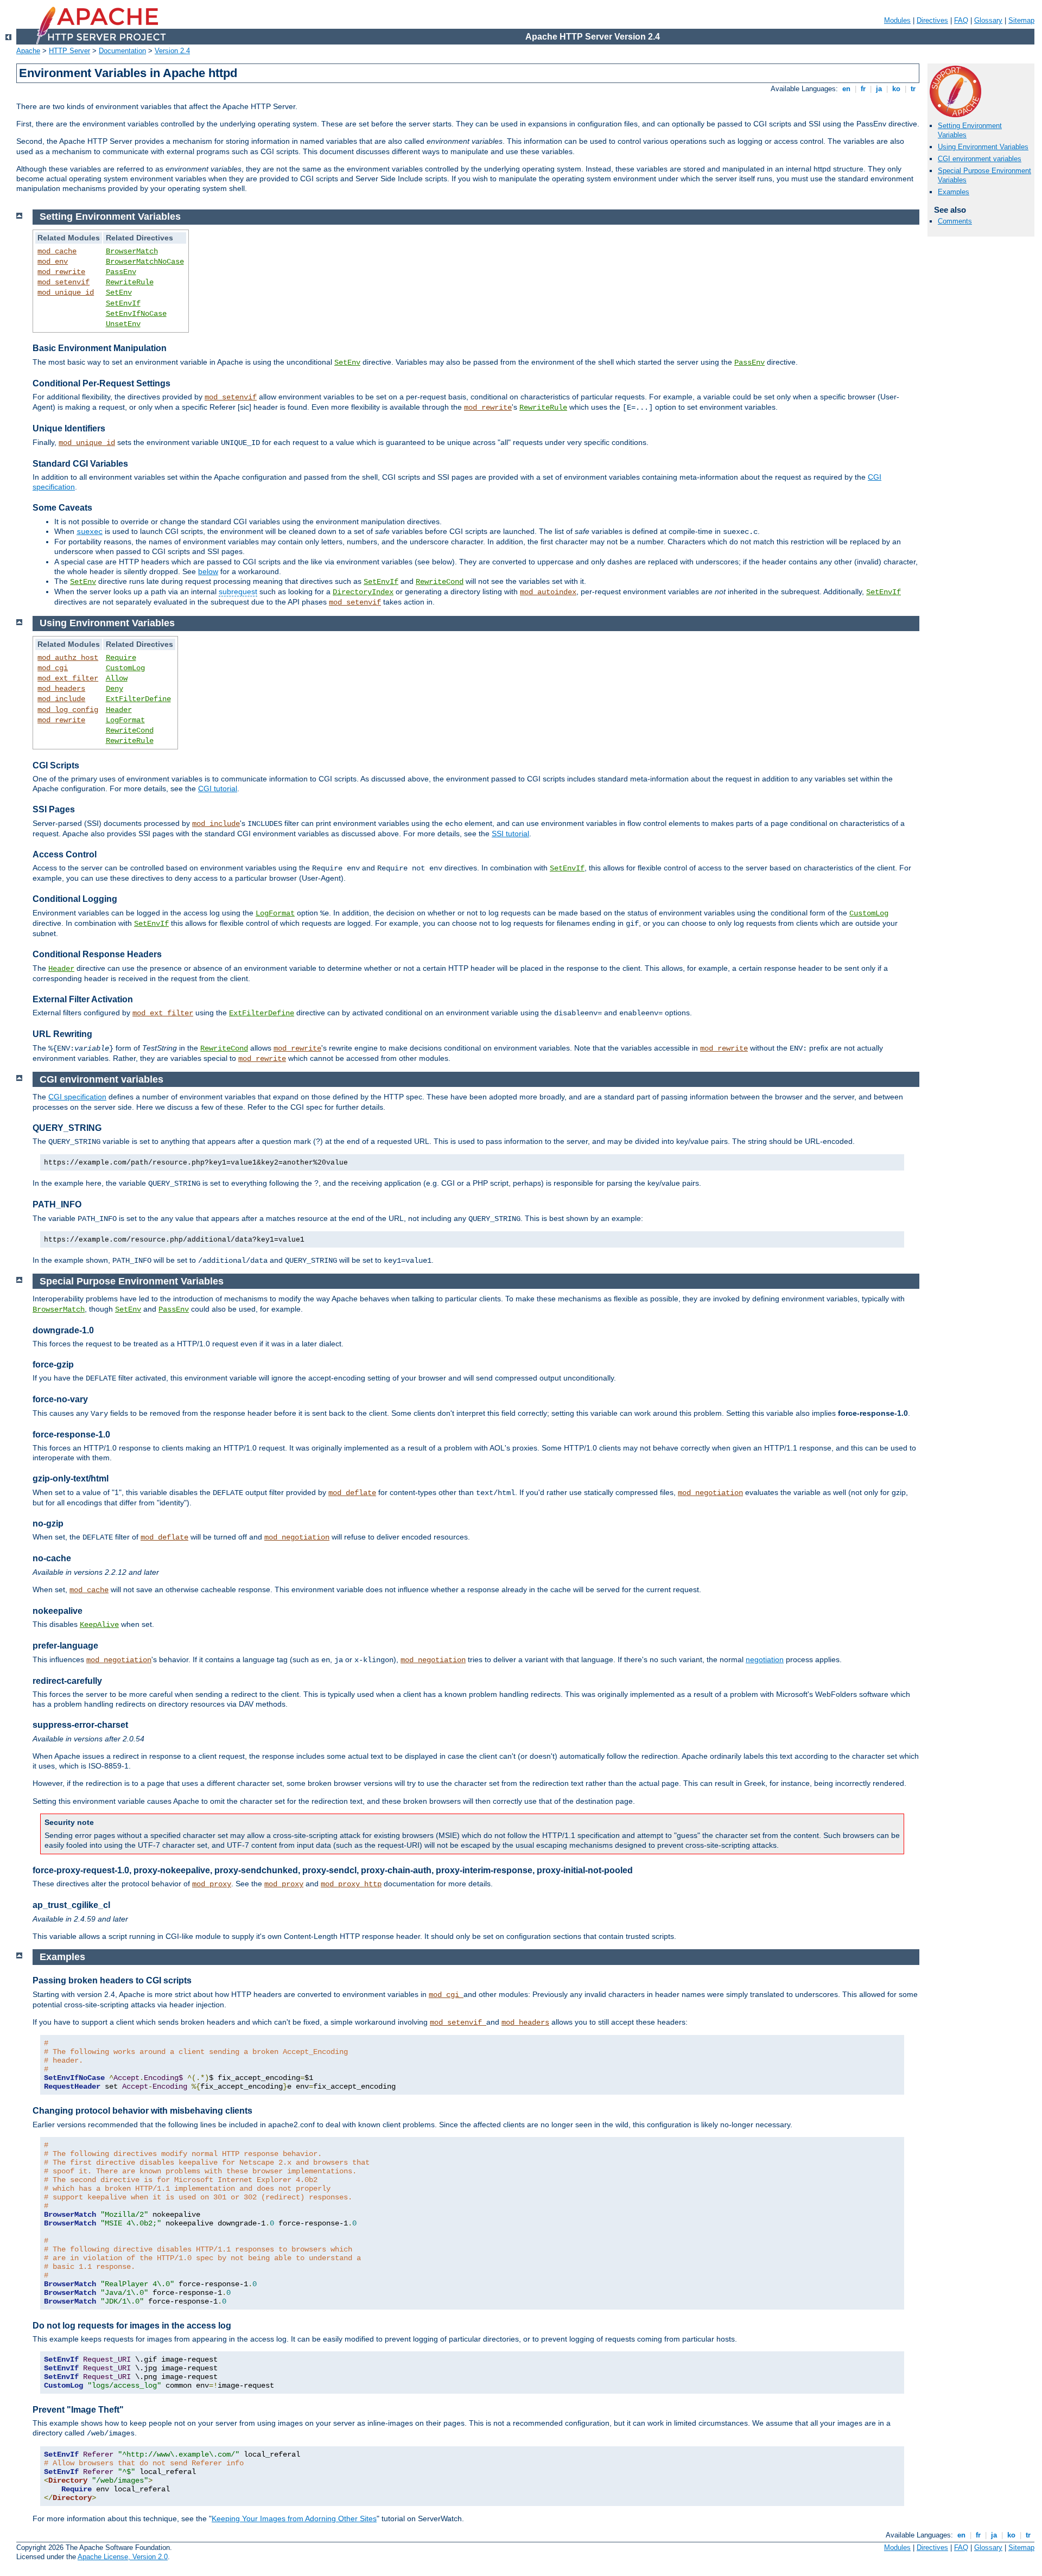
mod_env (53, 262)
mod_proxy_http (351, 1884)
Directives (932, 20)
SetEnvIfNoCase (136, 314)
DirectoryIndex (363, 592)
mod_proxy (212, 1884)
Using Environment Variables (983, 147)
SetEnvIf (123, 303)
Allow (117, 678)
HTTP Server (69, 51)
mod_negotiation (710, 1493)
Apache (28, 51)
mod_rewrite (61, 272)
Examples (954, 192)
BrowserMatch (132, 251)
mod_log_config (68, 710)
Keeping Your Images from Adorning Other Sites (294, 2518)
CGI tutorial (218, 788)
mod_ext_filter (68, 678)
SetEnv (119, 292)
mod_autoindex (548, 592)
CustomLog (125, 668)
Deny (115, 689)
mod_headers (61, 689)
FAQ (961, 20)
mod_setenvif (63, 282)
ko (896, 89)
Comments (955, 221)
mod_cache (57, 251)
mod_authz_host (68, 658)
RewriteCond (440, 582)
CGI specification (77, 1097)
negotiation (765, 1659)
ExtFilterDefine (138, 699)
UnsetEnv (123, 324)
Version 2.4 (172, 51)
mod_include (61, 699)
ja (879, 89)
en (846, 89)
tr (913, 89)
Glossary (988, 20)
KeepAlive (99, 1625)
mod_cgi (53, 668)
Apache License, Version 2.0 (123, 2557)
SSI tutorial (510, 834)
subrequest (238, 591)
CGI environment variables (980, 159)
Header (119, 710)
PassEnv (121, 272)
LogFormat (125, 720)
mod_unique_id (66, 292)
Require (121, 658)
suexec (90, 532)
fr (863, 89)
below (208, 571)
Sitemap (1021, 20)
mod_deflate (352, 1493)
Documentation (122, 51)
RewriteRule (130, 282)
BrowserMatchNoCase (145, 262)
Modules (897, 20)
